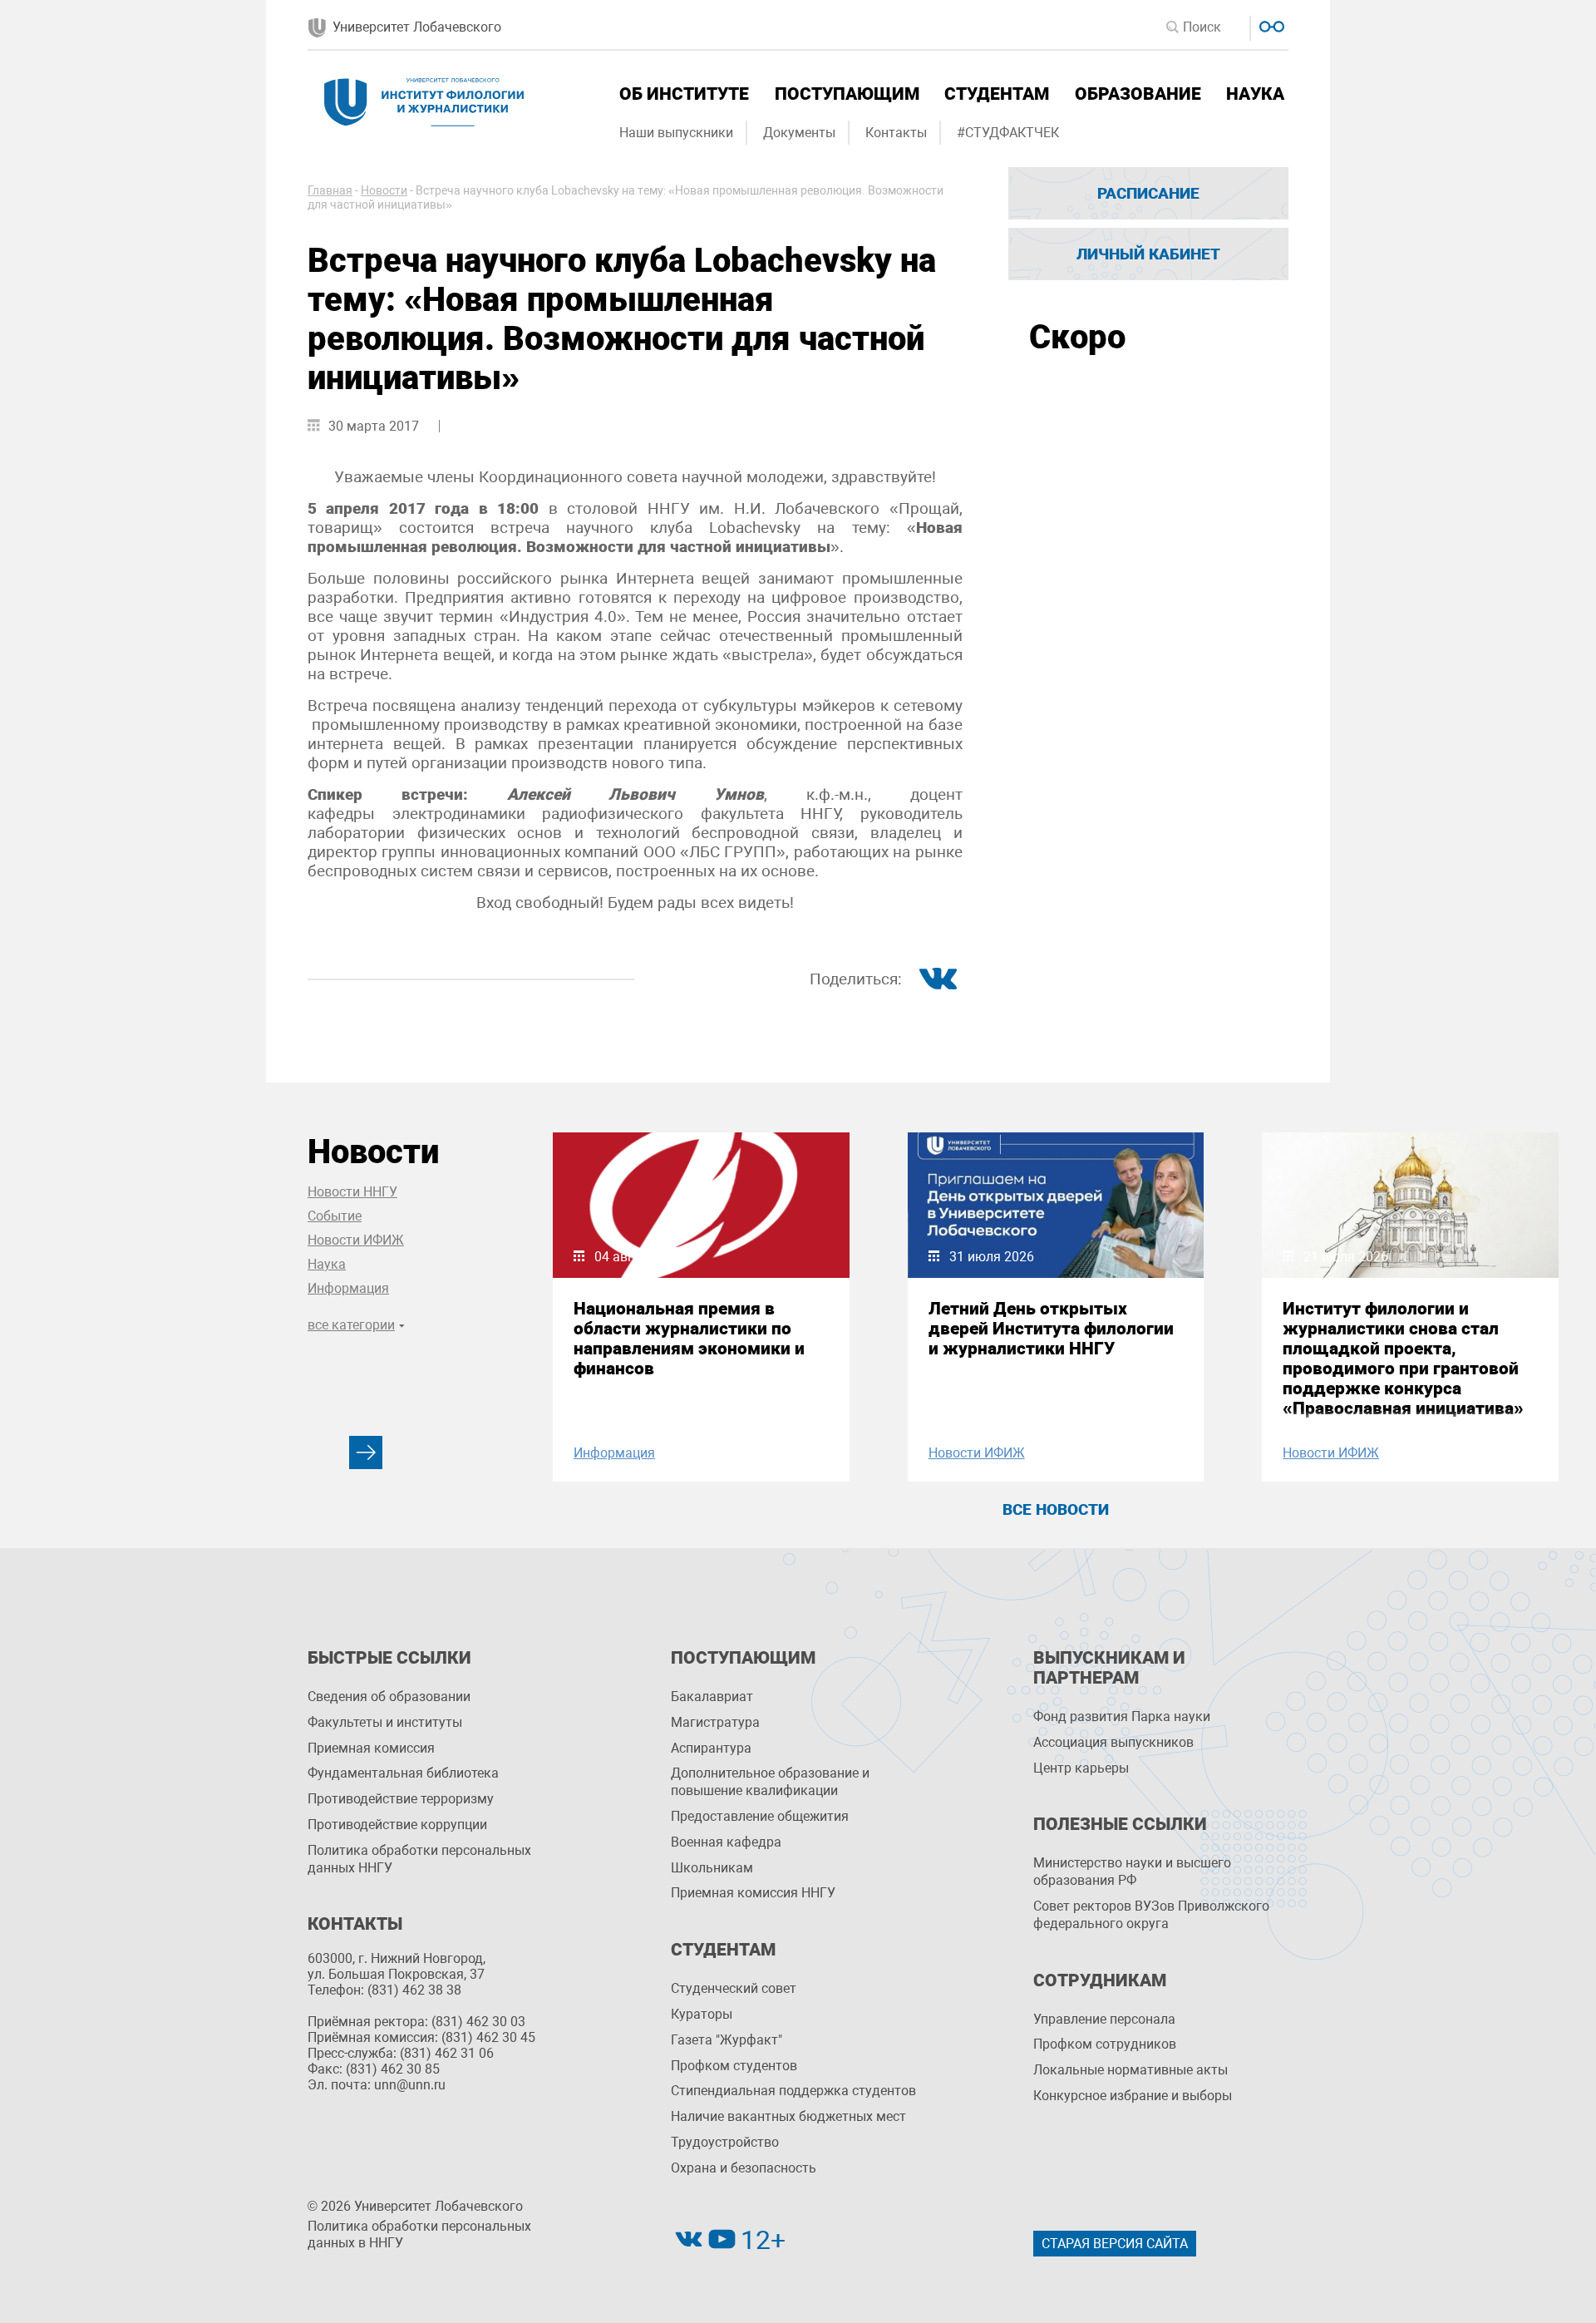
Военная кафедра (726, 1842)
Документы (799, 133)
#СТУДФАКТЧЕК (1008, 133)
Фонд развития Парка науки (1122, 1716)
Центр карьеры (1081, 1768)
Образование (1138, 94)
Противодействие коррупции (397, 1825)
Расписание (1148, 193)
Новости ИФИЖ (356, 1240)
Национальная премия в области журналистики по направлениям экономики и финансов (689, 1339)
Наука (1255, 94)
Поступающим (847, 94)
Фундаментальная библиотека (403, 1773)
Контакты (896, 133)
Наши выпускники (676, 133)
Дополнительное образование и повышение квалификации (770, 1782)
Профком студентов (734, 2066)
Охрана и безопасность (744, 2168)
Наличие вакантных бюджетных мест (788, 2116)
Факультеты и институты (385, 1722)
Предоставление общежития (760, 1816)
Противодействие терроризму (401, 1799)
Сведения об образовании (389, 1697)
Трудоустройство (725, 2142)
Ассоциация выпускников (1113, 1742)
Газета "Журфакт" (727, 2040)
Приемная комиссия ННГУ (753, 1893)
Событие (335, 1216)
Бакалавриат (712, 1697)
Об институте (684, 94)
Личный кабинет (1148, 254)
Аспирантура (711, 1748)
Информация (348, 1288)
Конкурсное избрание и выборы (1133, 2096)
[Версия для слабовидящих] (1270, 25)
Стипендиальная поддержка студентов (793, 2091)
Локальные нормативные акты (1130, 2070)
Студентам (997, 94)
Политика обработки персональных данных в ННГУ (419, 2235)
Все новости (1056, 1509)
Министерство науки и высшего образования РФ (1132, 1872)
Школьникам (712, 1868)
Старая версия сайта (1115, 2244)
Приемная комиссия (371, 1748)
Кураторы (702, 2014)
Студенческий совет (734, 1988)
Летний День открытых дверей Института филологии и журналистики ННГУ (1051, 1329)
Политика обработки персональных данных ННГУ (419, 1859)
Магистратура (715, 1722)
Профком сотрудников (1105, 2044)
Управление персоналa (1104, 2019)
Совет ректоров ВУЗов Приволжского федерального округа (1151, 1915)
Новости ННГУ (352, 1192)
